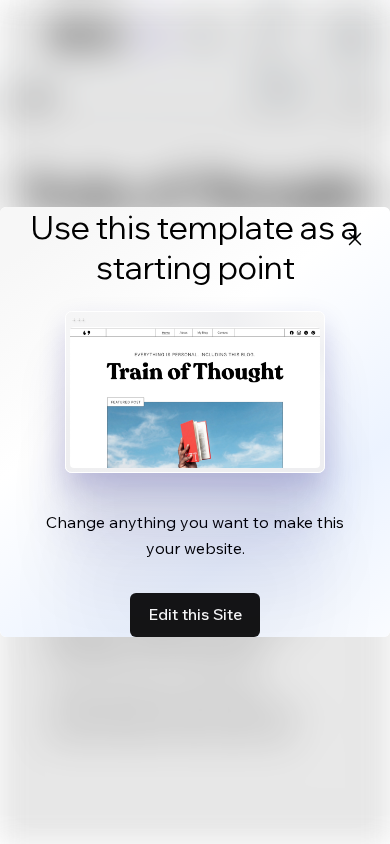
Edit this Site (195, 614)
